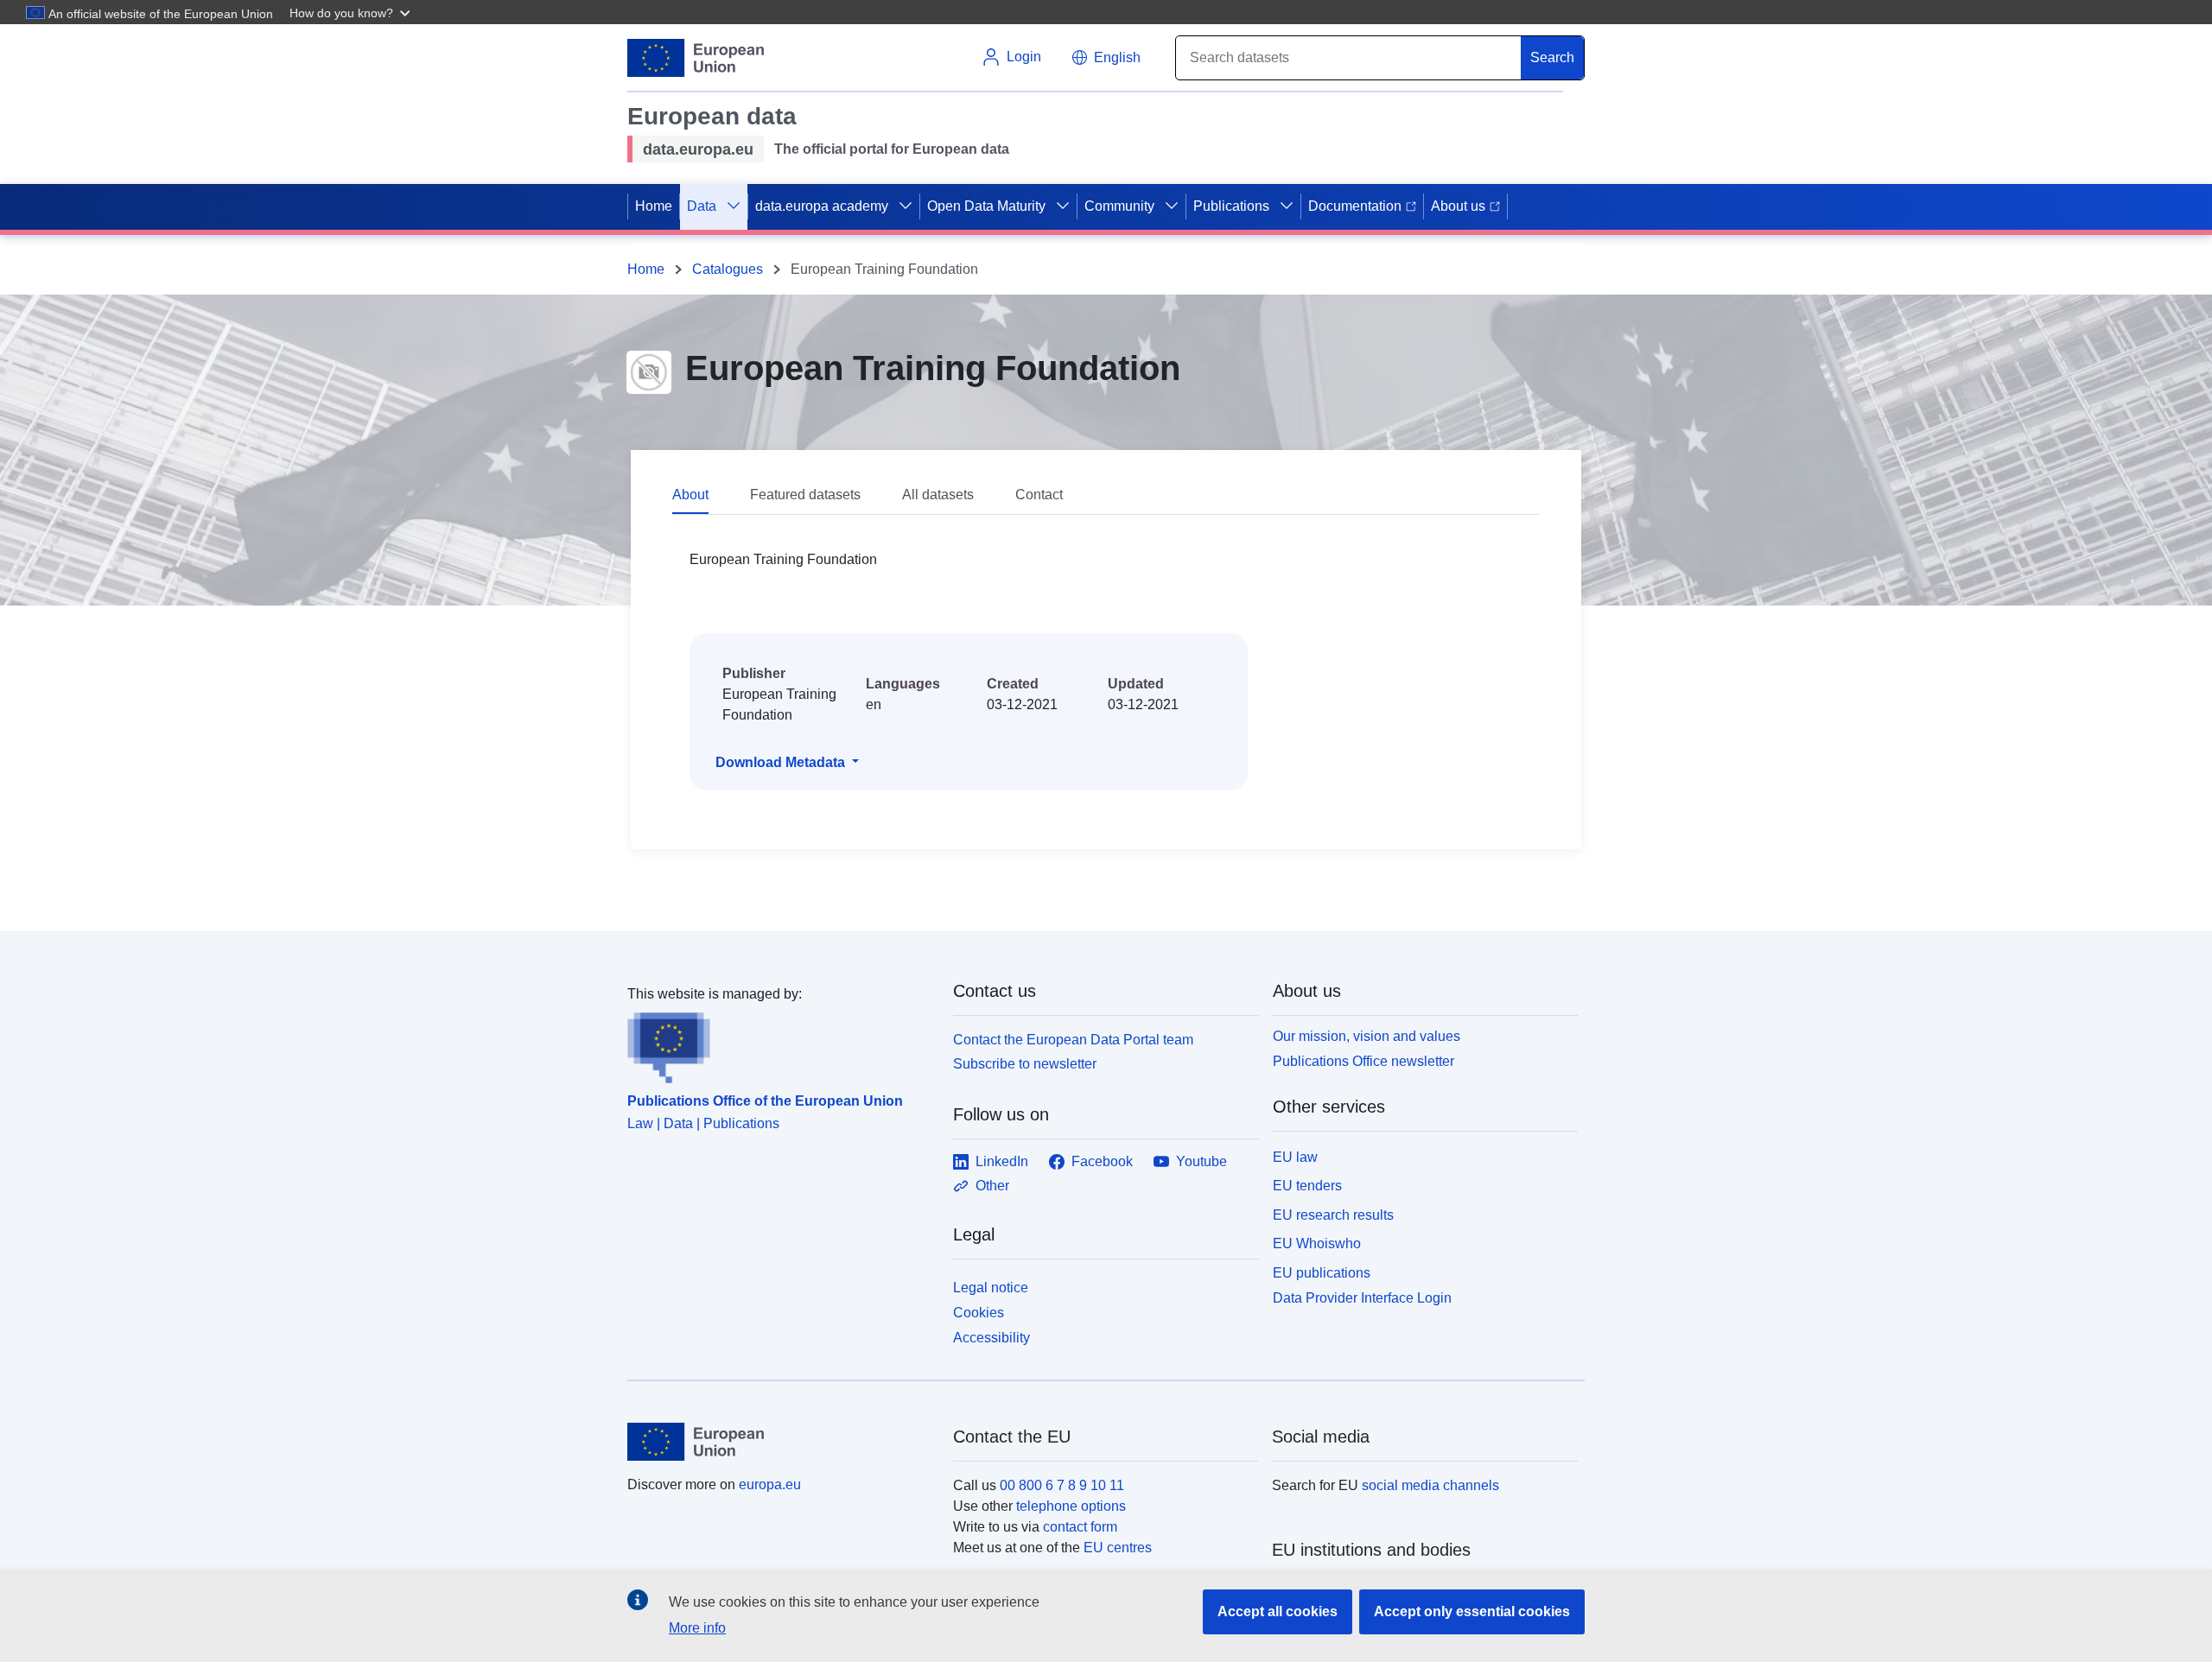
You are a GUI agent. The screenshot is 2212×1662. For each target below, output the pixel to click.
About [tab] (690, 495)
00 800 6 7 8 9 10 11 (1062, 1485)
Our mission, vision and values (1367, 1036)
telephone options (1071, 1506)
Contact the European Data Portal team (1073, 1040)
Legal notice (991, 1288)
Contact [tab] (1039, 495)
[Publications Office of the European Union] (780, 1044)
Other (992, 1186)
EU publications (1322, 1273)
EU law (1295, 1157)
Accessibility (992, 1338)
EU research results (1333, 1215)
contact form (1080, 1527)
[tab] (711, 496)
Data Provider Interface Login (1362, 1298)
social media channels (1430, 1485)
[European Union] (780, 1442)
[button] (352, 12)
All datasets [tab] (938, 495)
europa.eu (770, 1484)
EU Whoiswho (1317, 1243)
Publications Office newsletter (1363, 1061)
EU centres (1118, 1548)
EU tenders (1307, 1186)
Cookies (979, 1313)
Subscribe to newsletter (1025, 1064)
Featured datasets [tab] (805, 495)
